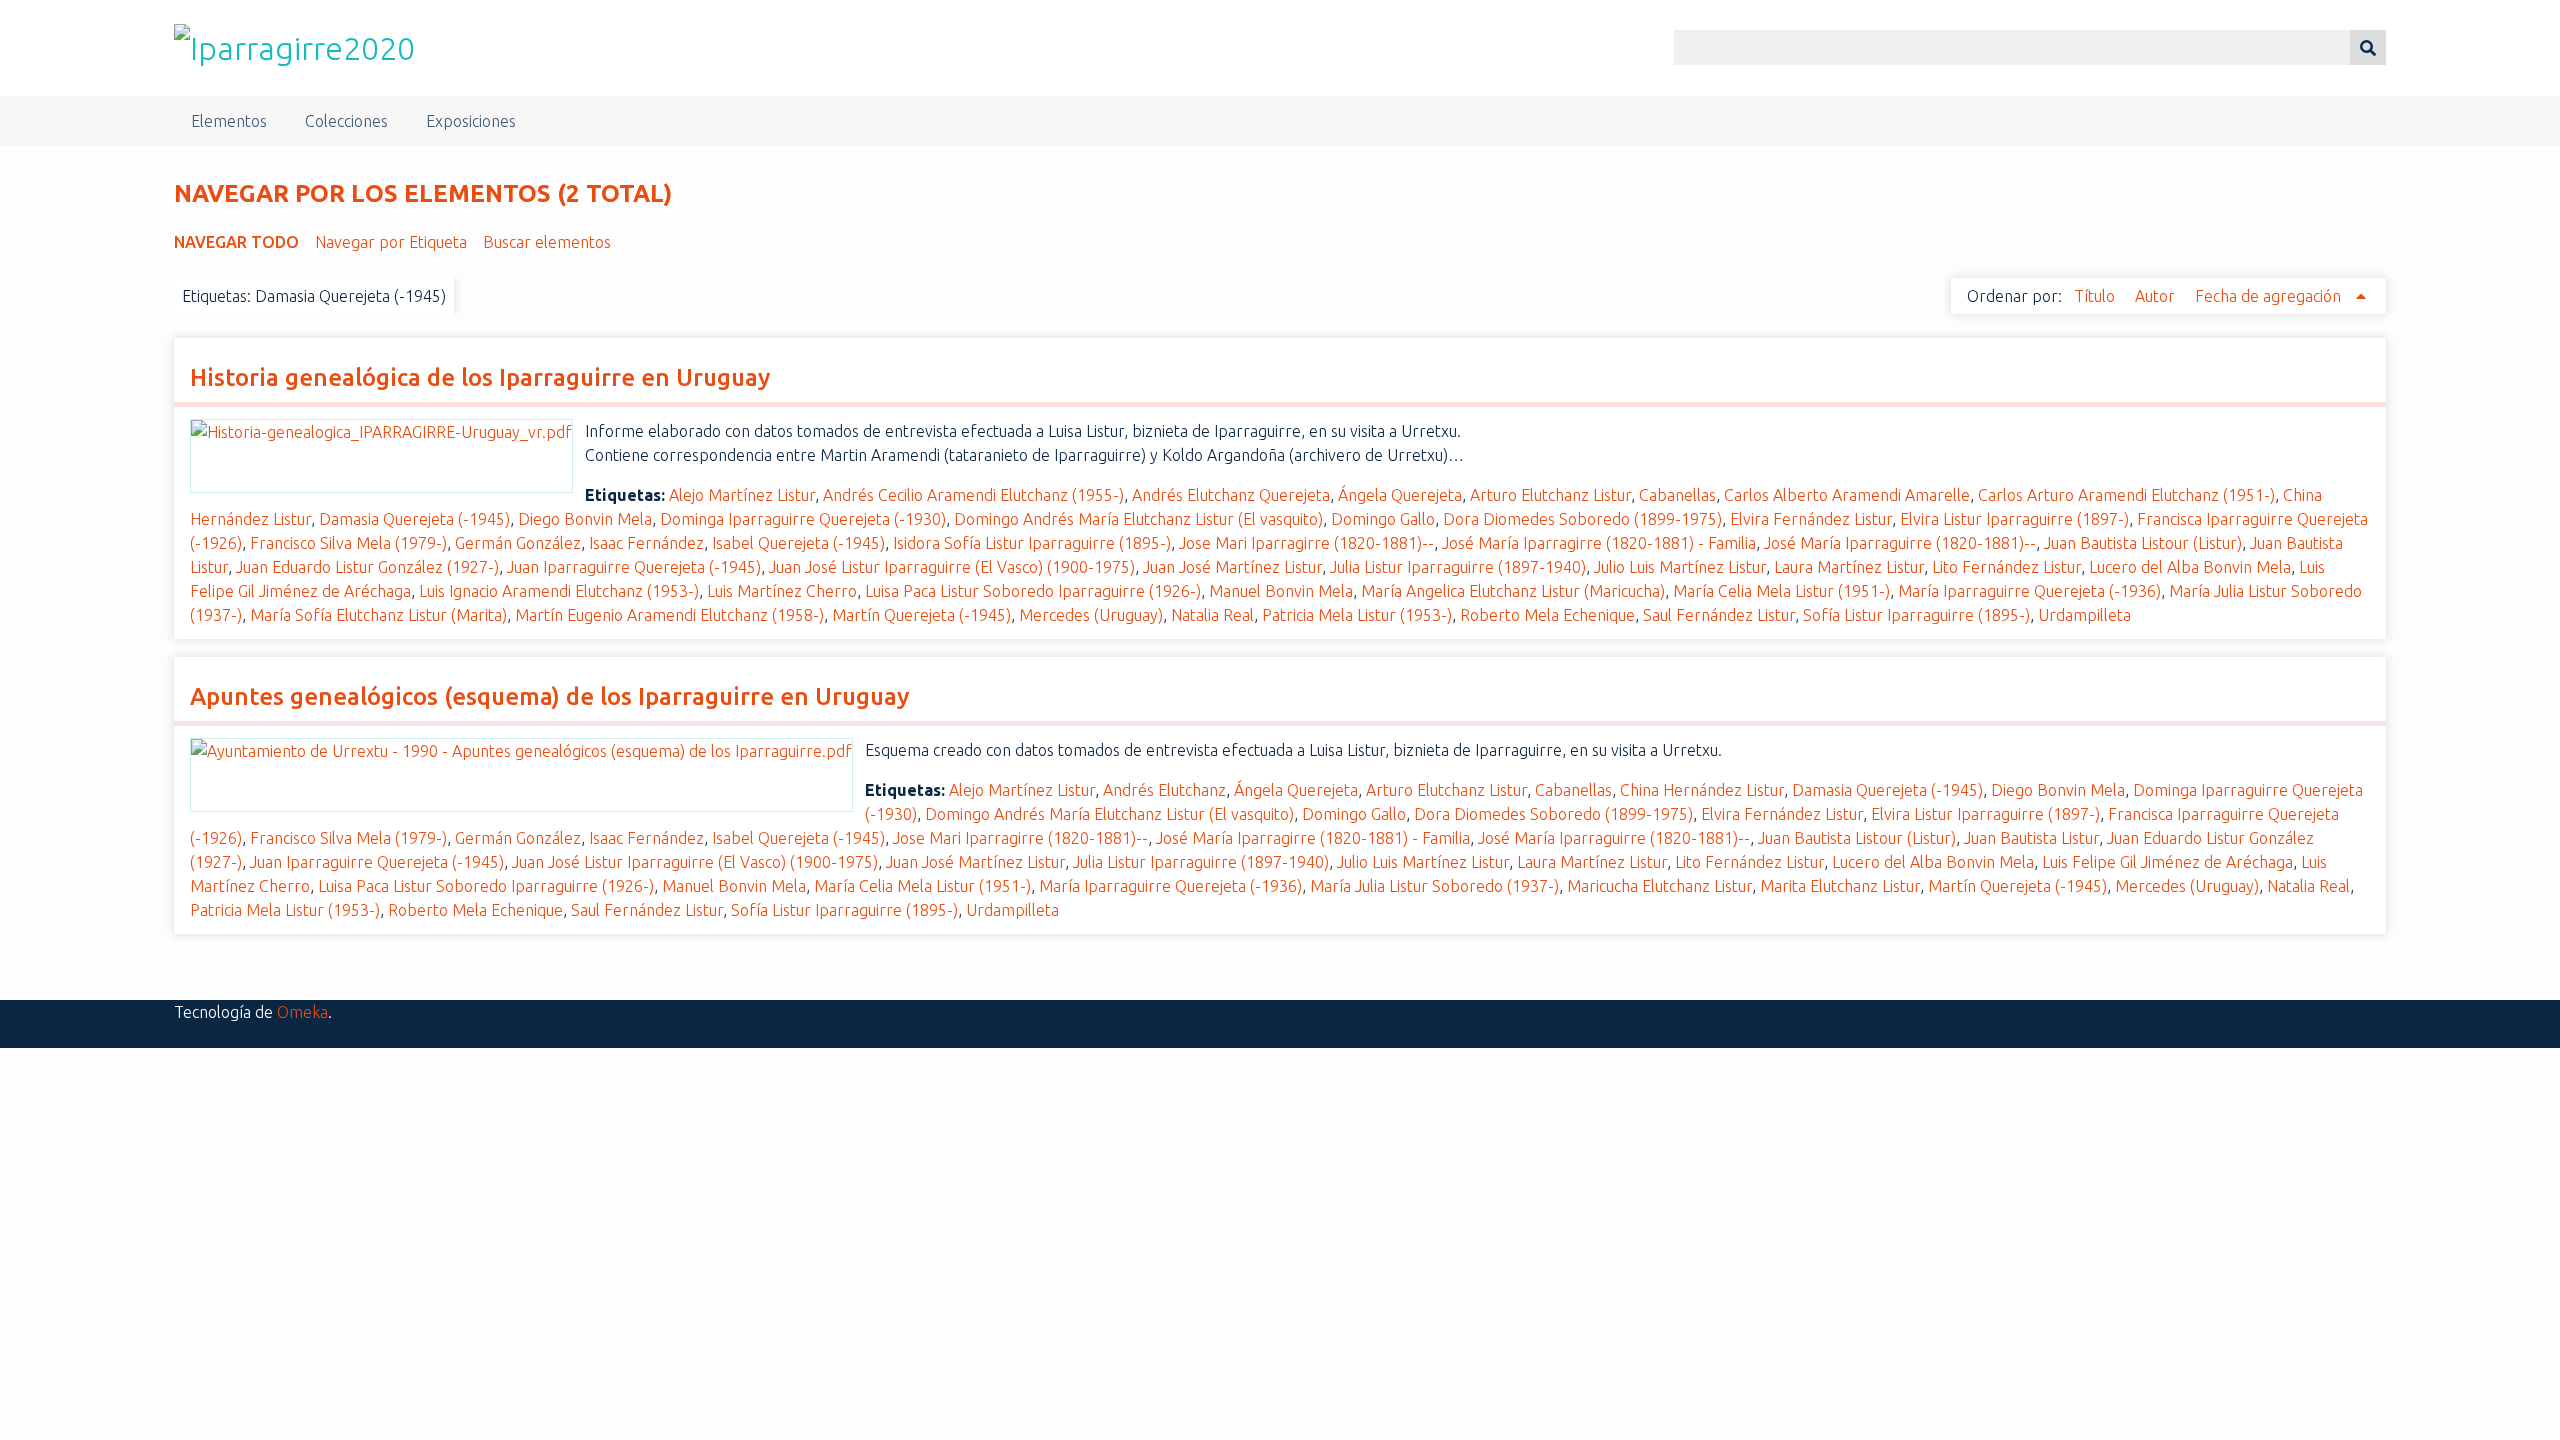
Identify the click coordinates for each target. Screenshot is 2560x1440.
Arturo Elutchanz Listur (1550, 495)
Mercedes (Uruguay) (1091, 615)
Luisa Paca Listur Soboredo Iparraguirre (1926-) (1033, 591)
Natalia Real (1212, 615)
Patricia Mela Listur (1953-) (1357, 615)
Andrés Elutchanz (1164, 790)
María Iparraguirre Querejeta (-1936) (2029, 591)
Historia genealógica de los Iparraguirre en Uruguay (480, 377)
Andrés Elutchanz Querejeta (1231, 495)
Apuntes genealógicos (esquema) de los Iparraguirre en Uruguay (549, 696)
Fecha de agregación (2270, 296)
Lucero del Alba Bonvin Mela (2190, 567)
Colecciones (346, 121)
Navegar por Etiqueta (391, 242)
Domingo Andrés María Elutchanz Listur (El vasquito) (1138, 519)
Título (2096, 296)
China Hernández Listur (1702, 790)
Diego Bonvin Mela (585, 519)
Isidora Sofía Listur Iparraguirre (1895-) (1032, 543)
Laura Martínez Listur (1849, 567)
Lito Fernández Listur (2006, 567)
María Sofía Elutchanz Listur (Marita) (378, 615)
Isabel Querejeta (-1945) (798, 543)
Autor (2157, 296)
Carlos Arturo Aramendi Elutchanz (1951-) (2126, 495)
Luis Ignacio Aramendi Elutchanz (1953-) (559, 591)
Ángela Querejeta (1400, 495)
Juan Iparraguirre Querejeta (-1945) (634, 567)
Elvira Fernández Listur (1811, 519)
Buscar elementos (547, 242)
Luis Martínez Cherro (782, 591)
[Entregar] (2368, 47)
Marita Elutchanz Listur (1840, 886)
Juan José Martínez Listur (1232, 567)
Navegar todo (236, 242)
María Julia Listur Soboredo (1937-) (1434, 886)
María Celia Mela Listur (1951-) (1781, 591)
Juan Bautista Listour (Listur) (2143, 543)
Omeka (302, 1012)
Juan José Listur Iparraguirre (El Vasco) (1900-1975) (952, 567)
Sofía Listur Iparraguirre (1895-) (1916, 615)
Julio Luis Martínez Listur (1680, 567)
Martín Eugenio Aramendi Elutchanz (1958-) (669, 615)
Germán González (518, 543)
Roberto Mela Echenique (1547, 615)
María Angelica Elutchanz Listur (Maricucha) (1513, 591)
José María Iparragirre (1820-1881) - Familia (1599, 543)
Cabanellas (1677, 495)
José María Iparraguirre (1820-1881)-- (1900, 543)
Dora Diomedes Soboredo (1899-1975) (1582, 519)
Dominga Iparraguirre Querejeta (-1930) (803, 519)
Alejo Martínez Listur (742, 495)
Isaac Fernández (646, 543)
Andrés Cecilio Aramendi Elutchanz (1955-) (973, 495)
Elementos (229, 121)
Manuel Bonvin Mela (1281, 591)
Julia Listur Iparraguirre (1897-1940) (1458, 567)
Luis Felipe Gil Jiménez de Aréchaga (2167, 862)
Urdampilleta (2084, 615)
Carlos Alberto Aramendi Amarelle (1847, 495)
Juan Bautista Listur (2031, 838)
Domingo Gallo (1383, 519)
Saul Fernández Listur (1719, 615)
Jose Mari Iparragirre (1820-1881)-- (1306, 543)
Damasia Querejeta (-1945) (414, 519)
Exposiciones (471, 121)
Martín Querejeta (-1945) (921, 615)
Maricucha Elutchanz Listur (1659, 886)
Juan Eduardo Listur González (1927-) (367, 567)
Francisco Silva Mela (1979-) (348, 543)
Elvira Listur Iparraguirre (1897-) (2014, 519)
